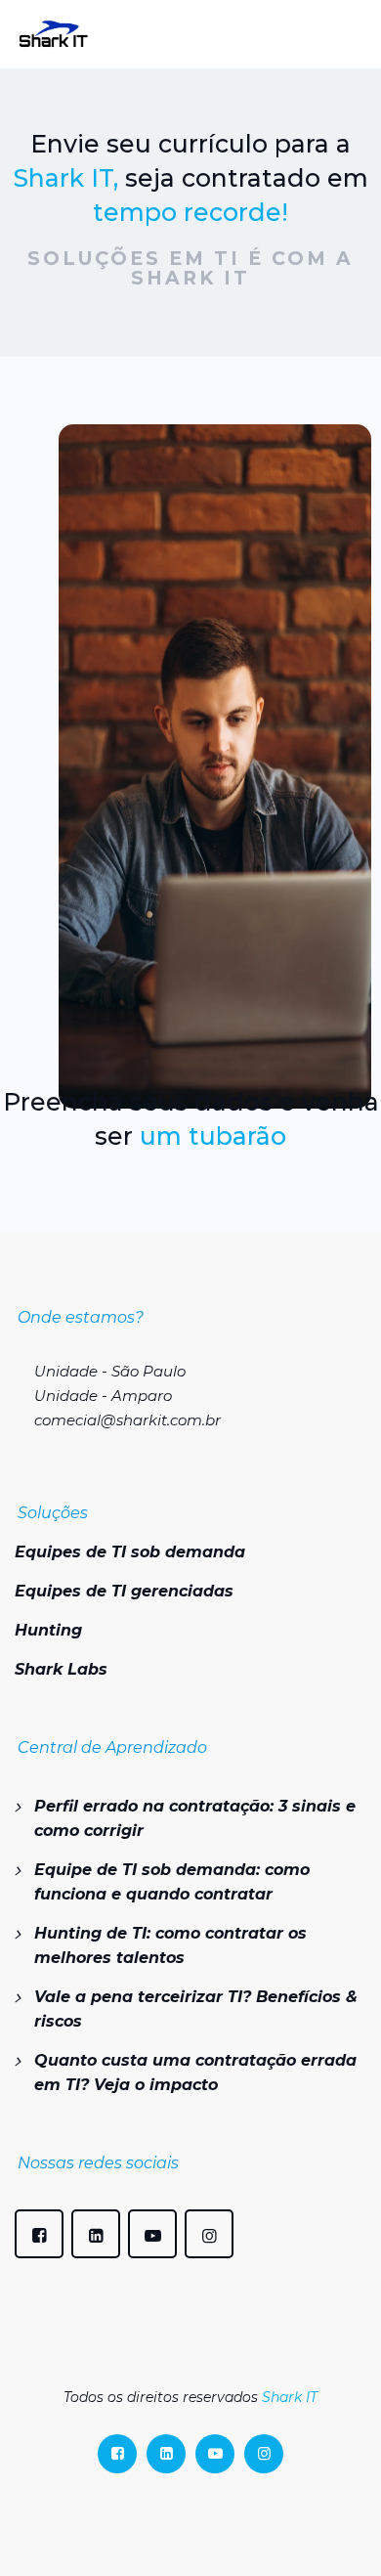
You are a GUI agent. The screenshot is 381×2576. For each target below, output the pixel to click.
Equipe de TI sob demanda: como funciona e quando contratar (172, 1882)
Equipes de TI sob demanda (130, 1552)
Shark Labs (61, 1669)
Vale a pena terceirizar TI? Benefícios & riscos (196, 2009)
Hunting (48, 1630)
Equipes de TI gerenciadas (124, 1591)
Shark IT (290, 2397)
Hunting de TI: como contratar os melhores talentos (170, 1945)
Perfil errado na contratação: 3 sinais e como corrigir (195, 1818)
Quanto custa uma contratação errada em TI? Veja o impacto (195, 2073)
